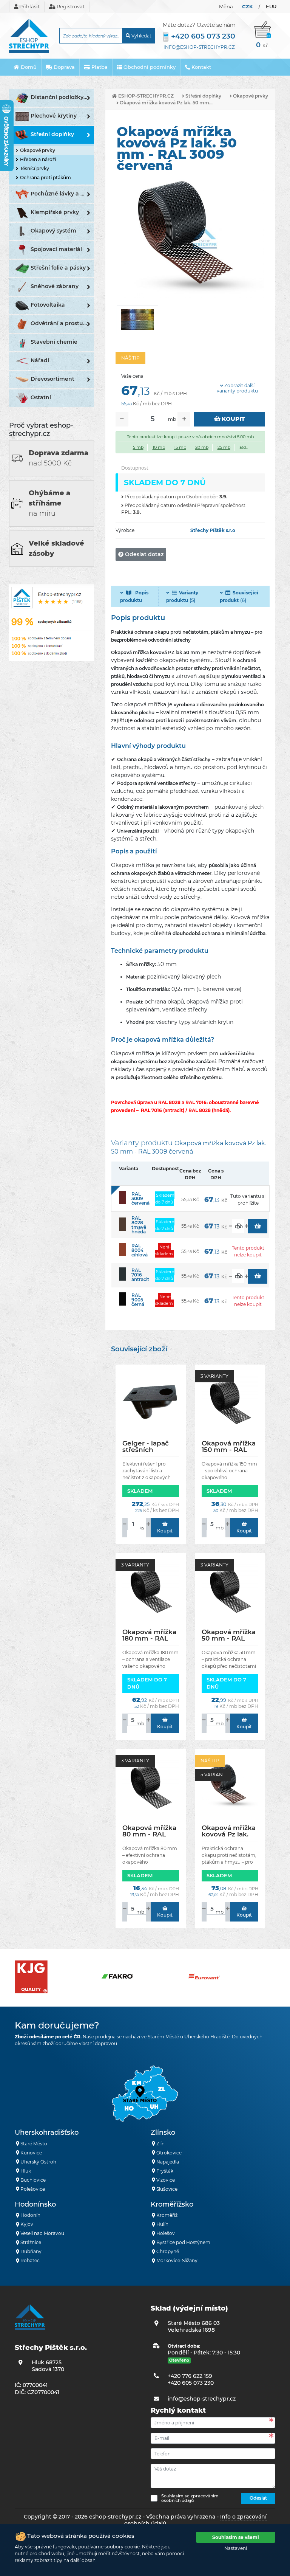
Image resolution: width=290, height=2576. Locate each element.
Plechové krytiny (54, 116)
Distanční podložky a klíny (62, 97)
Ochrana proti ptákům (46, 178)
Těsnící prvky (35, 168)
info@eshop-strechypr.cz (199, 47)
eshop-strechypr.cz (145, 96)
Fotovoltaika (48, 305)
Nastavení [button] (236, 2548)
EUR (271, 6)
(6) (239, 596)
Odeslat (258, 2498)
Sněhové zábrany (55, 286)
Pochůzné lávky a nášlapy (62, 194)
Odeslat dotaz (143, 554)
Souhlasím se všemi (236, 2537)
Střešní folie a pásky (58, 268)
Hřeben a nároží (38, 159)
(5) (182, 596)
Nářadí (40, 360)
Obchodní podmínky (149, 67)
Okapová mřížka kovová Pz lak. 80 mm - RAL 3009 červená (229, 1831)
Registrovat (70, 6)
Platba (99, 67)
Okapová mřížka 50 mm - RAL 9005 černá (229, 1635)
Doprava (63, 67)
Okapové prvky (38, 150)
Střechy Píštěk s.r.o (213, 530)
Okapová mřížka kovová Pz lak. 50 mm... (166, 103)
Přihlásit (29, 6)
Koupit (233, 419)
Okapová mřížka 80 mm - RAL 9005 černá (149, 1831)
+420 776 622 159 (190, 2376)
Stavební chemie (54, 342)
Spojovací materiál (56, 249)
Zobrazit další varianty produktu (237, 388)
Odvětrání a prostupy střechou (62, 323)
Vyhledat (141, 36)
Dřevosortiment (52, 379)
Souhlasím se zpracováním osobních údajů (190, 2498)
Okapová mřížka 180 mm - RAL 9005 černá (149, 1635)
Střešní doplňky (52, 134)
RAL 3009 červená (140, 1198)
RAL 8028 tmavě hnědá (139, 1225)
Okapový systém (53, 231)
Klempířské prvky (55, 212)
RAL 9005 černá (138, 1300)
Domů (28, 67)
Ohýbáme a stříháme (49, 503)
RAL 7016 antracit (140, 1275)
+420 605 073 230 (203, 36)
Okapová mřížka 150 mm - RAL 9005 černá (229, 1446)
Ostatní (41, 397)
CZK (248, 6)
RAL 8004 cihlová (140, 1250)
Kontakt (201, 67)
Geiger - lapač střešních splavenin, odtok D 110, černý (150, 1446)
